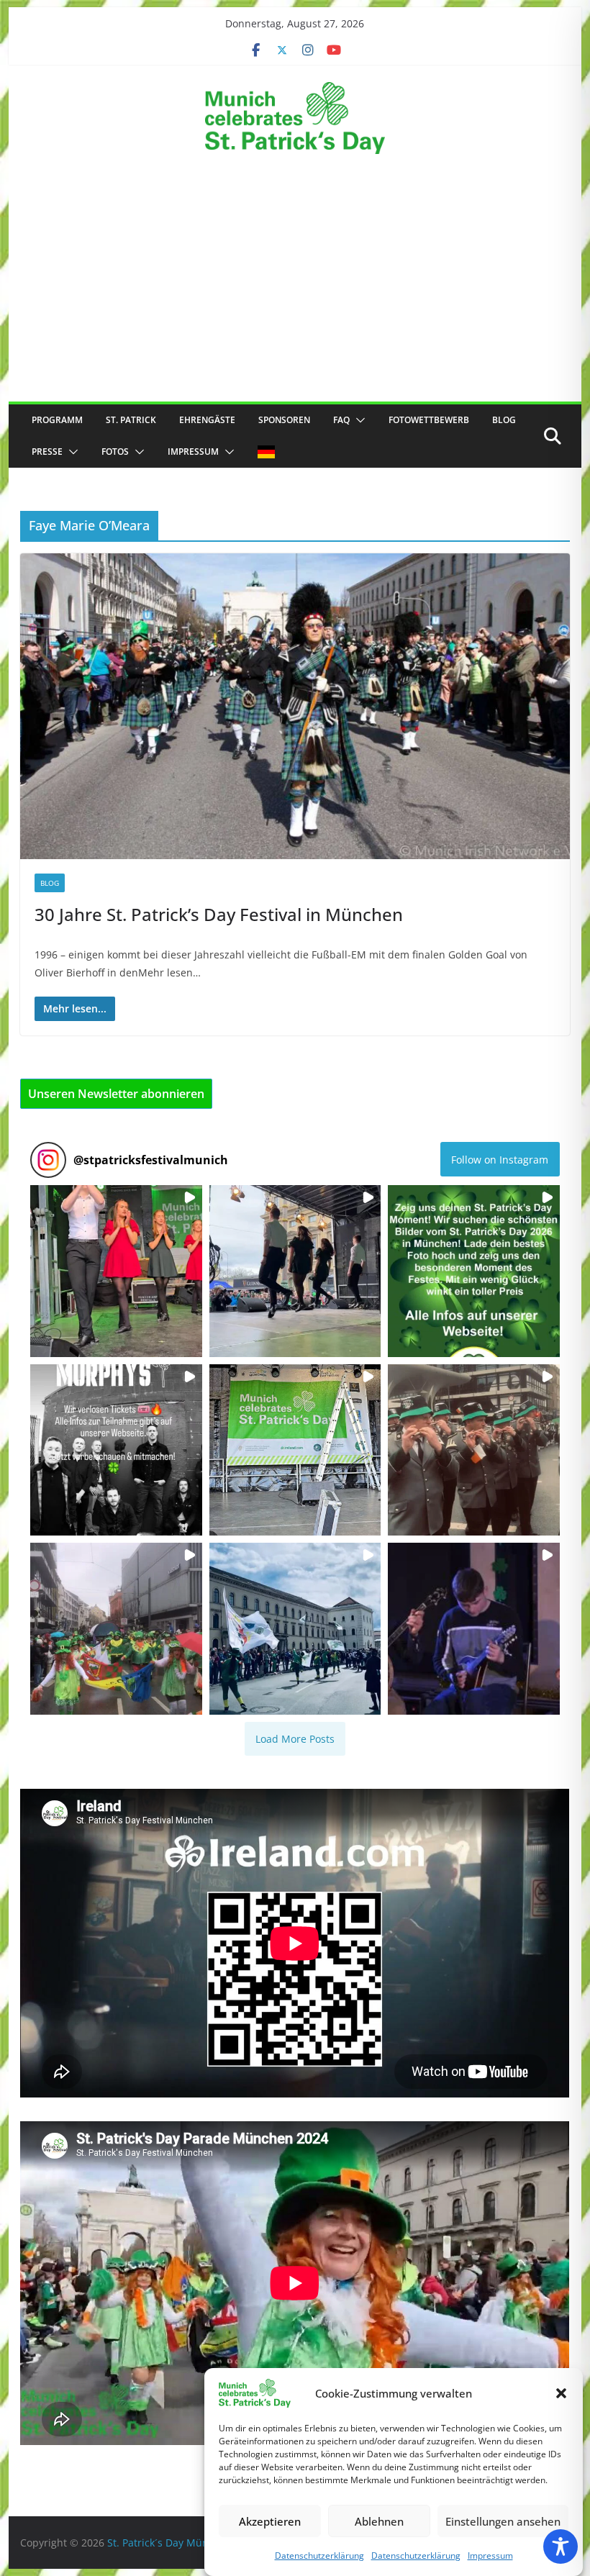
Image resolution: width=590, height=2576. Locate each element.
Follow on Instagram (500, 1160)
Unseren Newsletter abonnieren (116, 1094)
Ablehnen (379, 2521)
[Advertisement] (295, 294)
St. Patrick (131, 420)
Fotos (115, 452)
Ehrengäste (207, 420)
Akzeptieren (270, 2521)
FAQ (341, 420)
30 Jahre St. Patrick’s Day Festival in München (219, 914)
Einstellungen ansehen (503, 2521)
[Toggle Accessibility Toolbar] (560, 2546)
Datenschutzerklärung (319, 2555)
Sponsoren (284, 420)
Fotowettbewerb (429, 420)
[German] (266, 452)
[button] (561, 2393)
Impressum (490, 2555)
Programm (57, 420)
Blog (504, 420)
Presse (47, 452)
